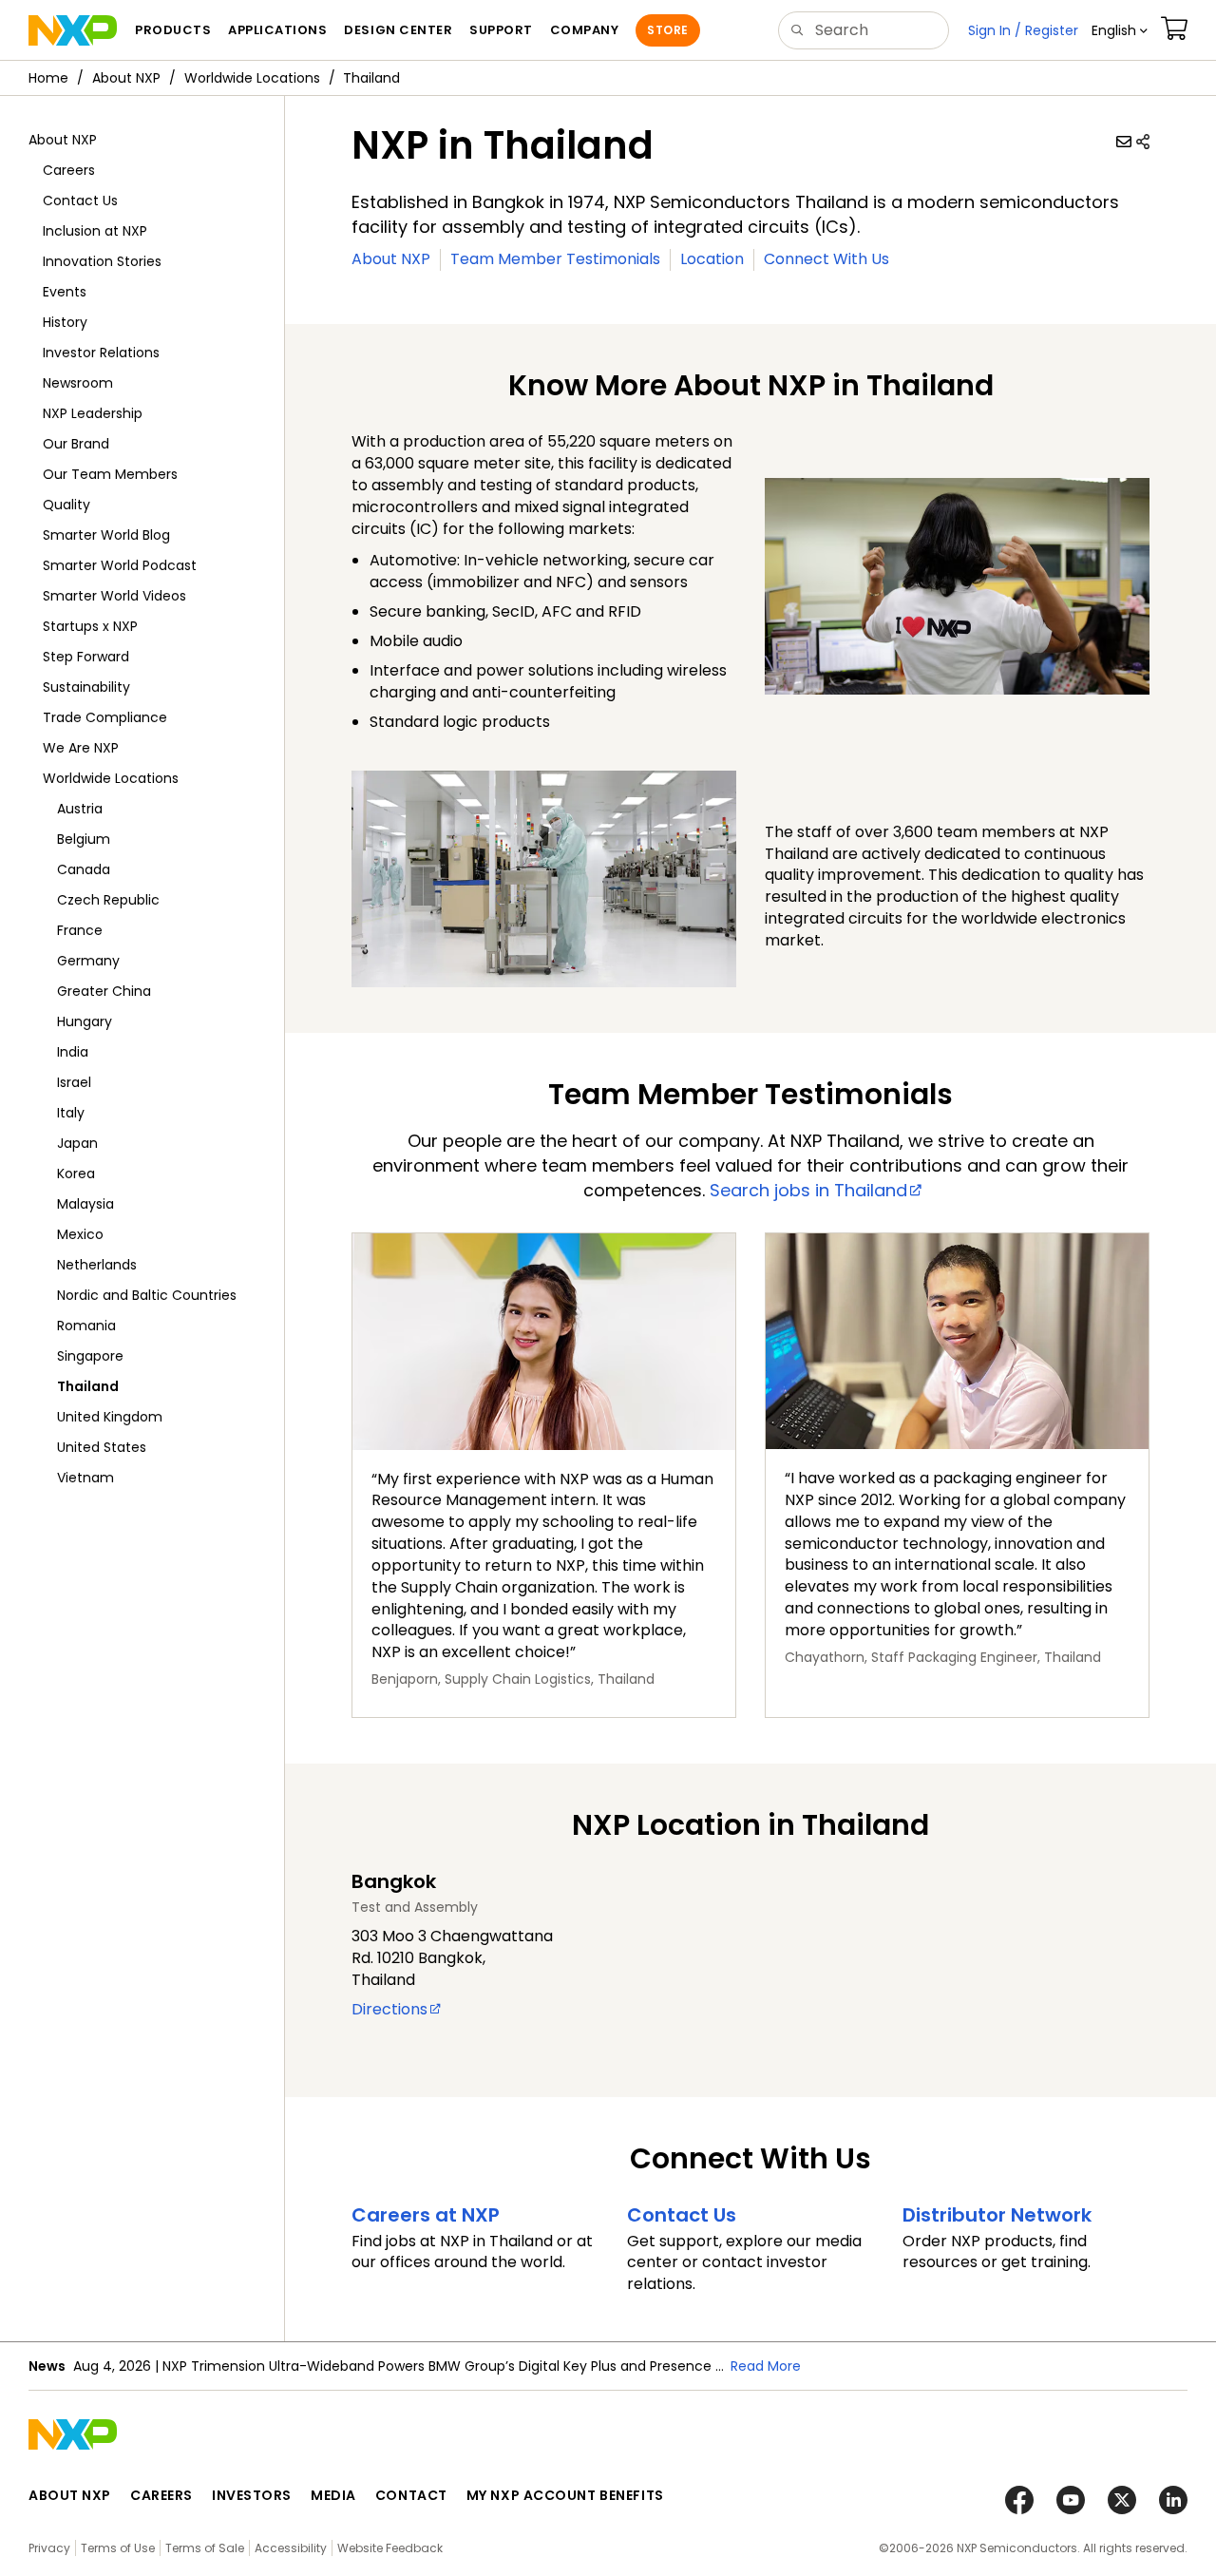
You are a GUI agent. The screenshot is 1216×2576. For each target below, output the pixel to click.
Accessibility (291, 2548)
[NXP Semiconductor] (73, 30)
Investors (252, 2495)
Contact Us (80, 200)
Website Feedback (390, 2548)
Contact (411, 2495)
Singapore (90, 1356)
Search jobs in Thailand (808, 1190)
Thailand (88, 1386)
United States (102, 1447)
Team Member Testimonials (555, 259)
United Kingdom (110, 1417)
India (73, 1052)
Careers (69, 170)
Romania (86, 1326)
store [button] (667, 30)
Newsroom (78, 383)
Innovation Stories (102, 261)
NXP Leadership (93, 413)
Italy (71, 1113)
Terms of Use (118, 2548)
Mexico (80, 1234)
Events (65, 292)
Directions (389, 2009)
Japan (77, 1143)
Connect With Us (826, 259)
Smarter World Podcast (120, 565)
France (80, 930)
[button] (1120, 30)
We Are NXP (81, 748)
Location (712, 259)
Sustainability (86, 687)
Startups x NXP (90, 626)
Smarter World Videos (114, 596)
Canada (84, 869)
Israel (74, 1082)
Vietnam (85, 1478)
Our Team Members (110, 474)
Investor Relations (101, 353)
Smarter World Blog (106, 535)
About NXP (126, 78)
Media (333, 2495)
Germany (88, 961)
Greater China (104, 991)
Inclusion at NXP (95, 231)
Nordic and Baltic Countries (147, 1295)
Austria (80, 809)
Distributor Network (997, 2215)
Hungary (85, 1021)
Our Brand (76, 444)
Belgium (84, 839)
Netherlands (97, 1265)
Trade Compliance (105, 717)
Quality (66, 505)
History (65, 322)
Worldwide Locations (252, 78)
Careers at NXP (426, 2215)
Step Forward (86, 657)
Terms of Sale (205, 2548)
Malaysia (85, 1204)
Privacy (49, 2548)
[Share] (1143, 142)
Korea (76, 1174)
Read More (766, 2366)
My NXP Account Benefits (565, 2495)
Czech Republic (108, 900)
